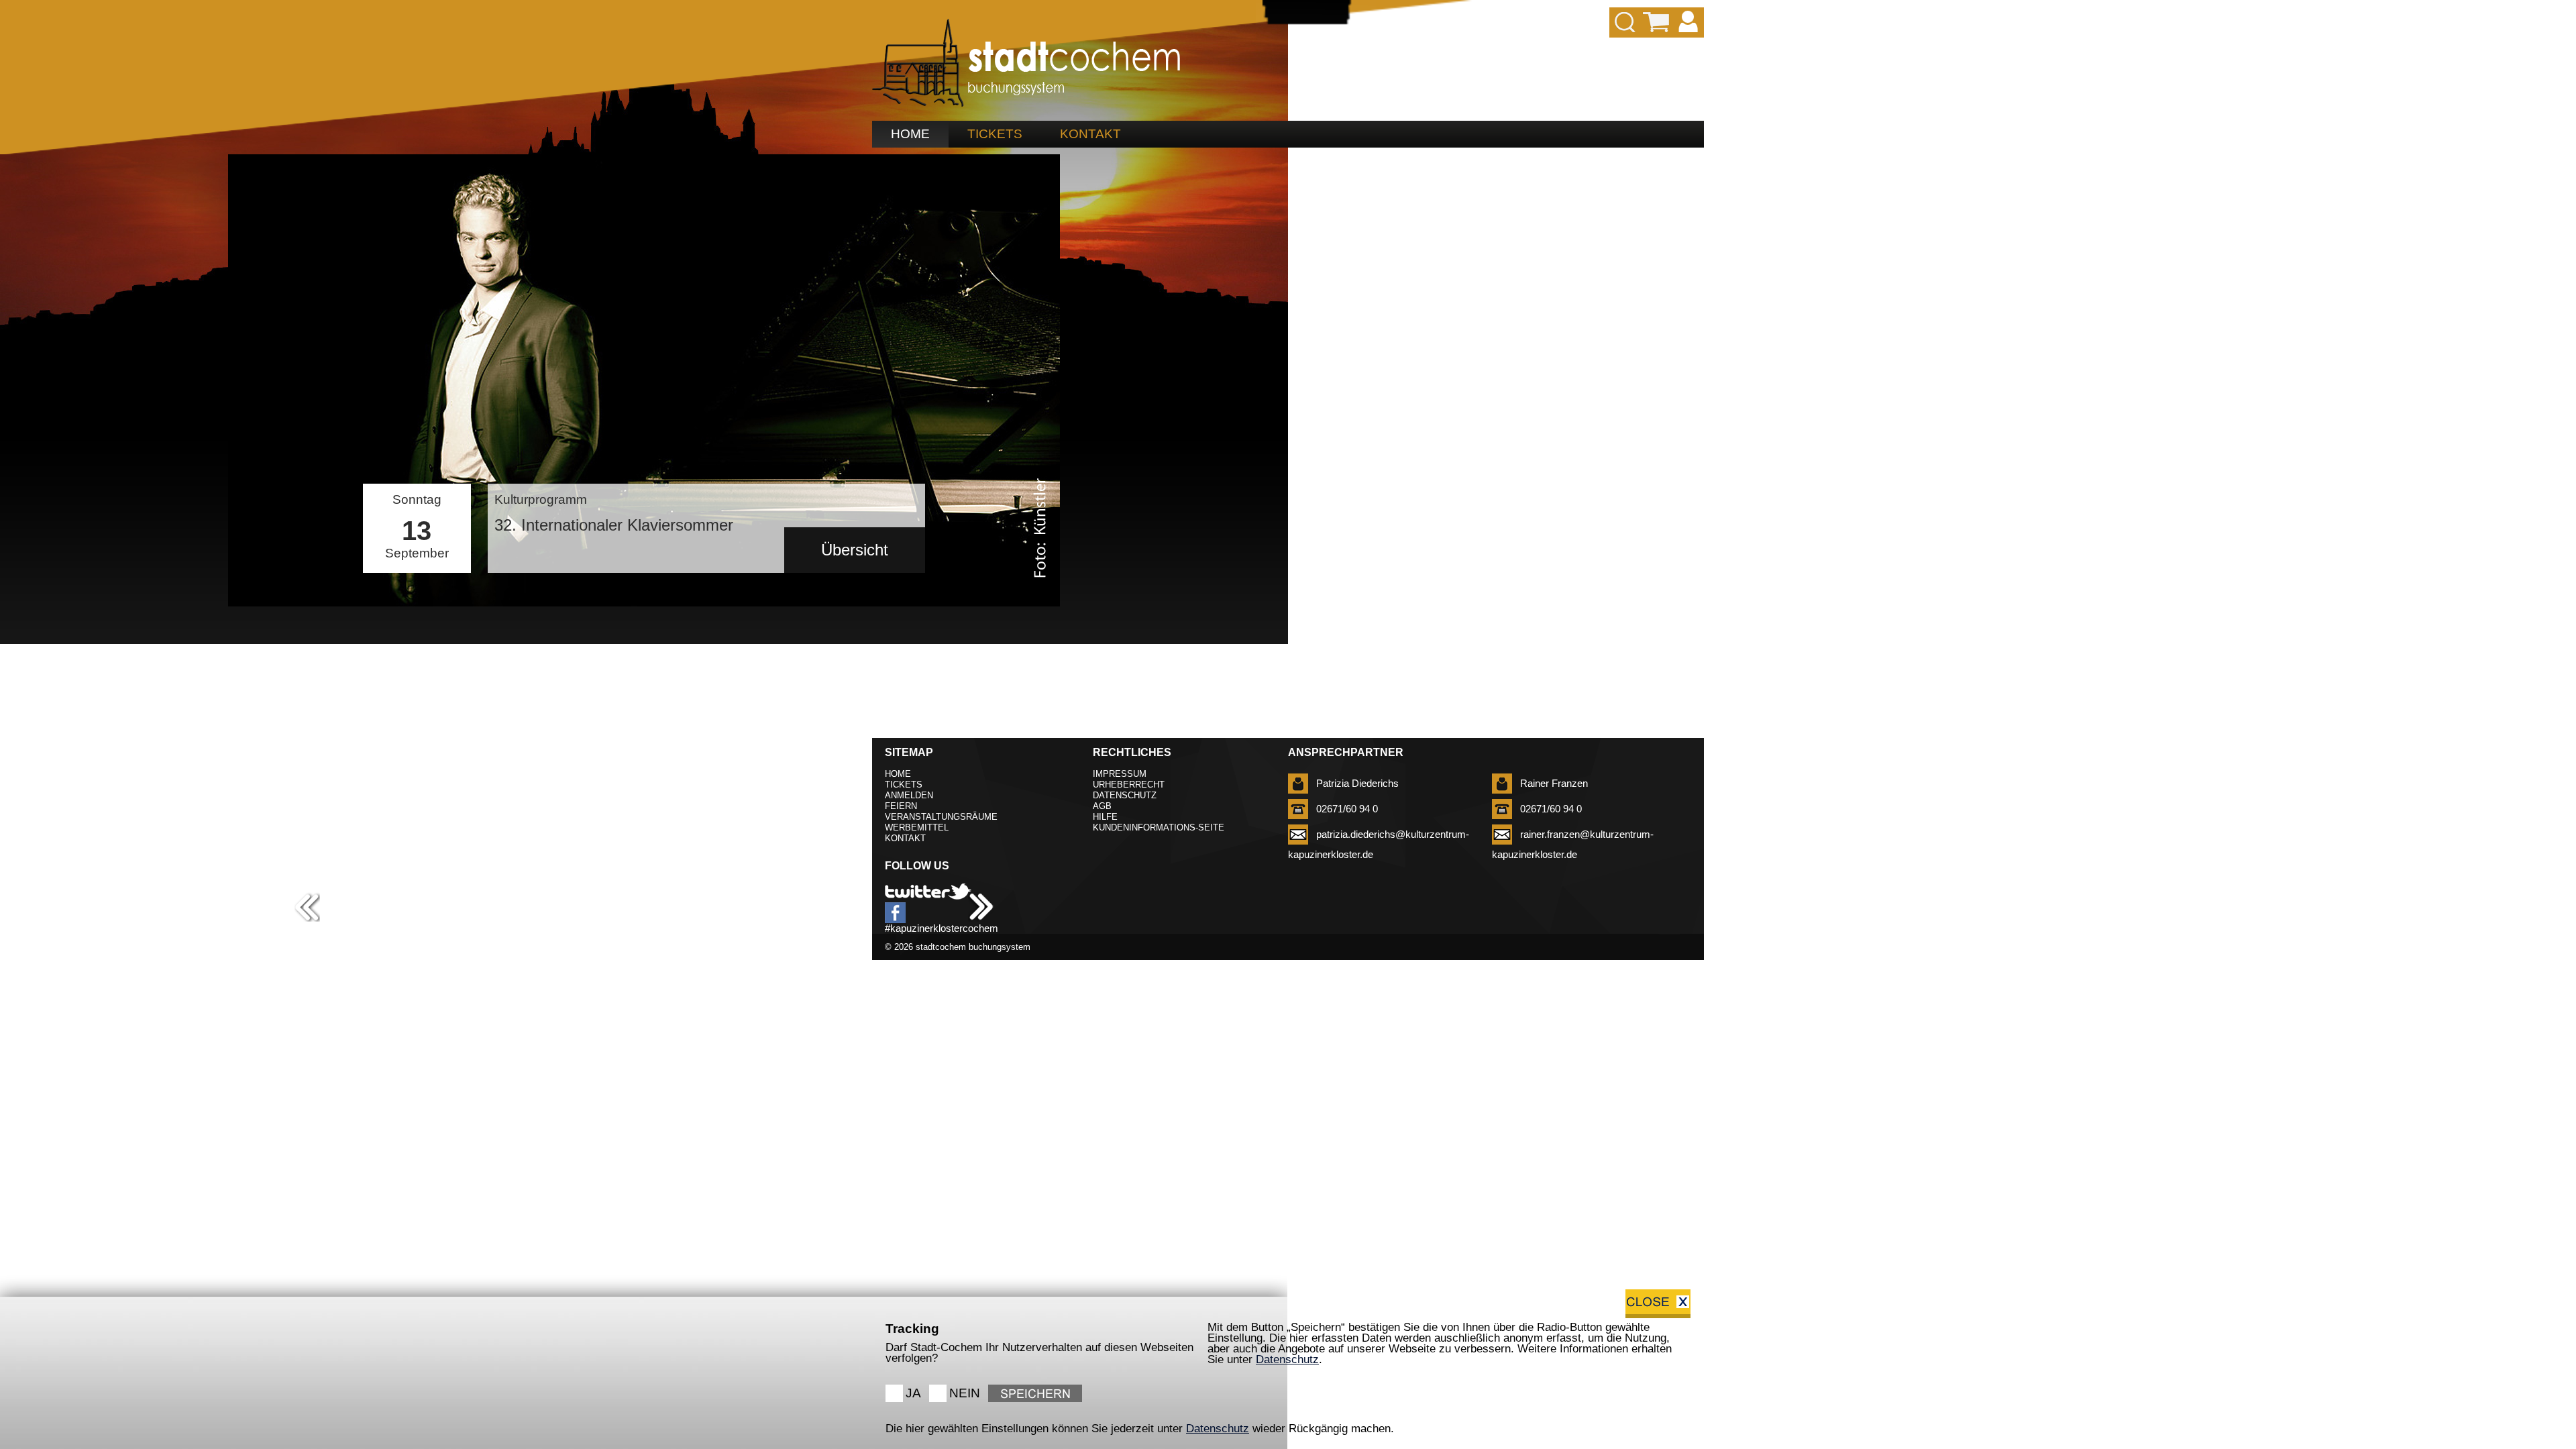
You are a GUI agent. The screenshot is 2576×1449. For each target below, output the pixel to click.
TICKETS (995, 134)
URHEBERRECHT (1129, 785)
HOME (910, 134)
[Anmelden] (1688, 22)
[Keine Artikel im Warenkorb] (1657, 22)
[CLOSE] (1658, 1304)
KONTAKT (1090, 134)
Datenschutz (1287, 1359)
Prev (246, 570)
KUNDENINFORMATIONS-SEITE (1159, 827)
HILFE (1105, 817)
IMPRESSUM (1120, 774)
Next (1042, 570)
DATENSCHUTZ (1125, 795)
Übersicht (855, 550)
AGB (1102, 806)
